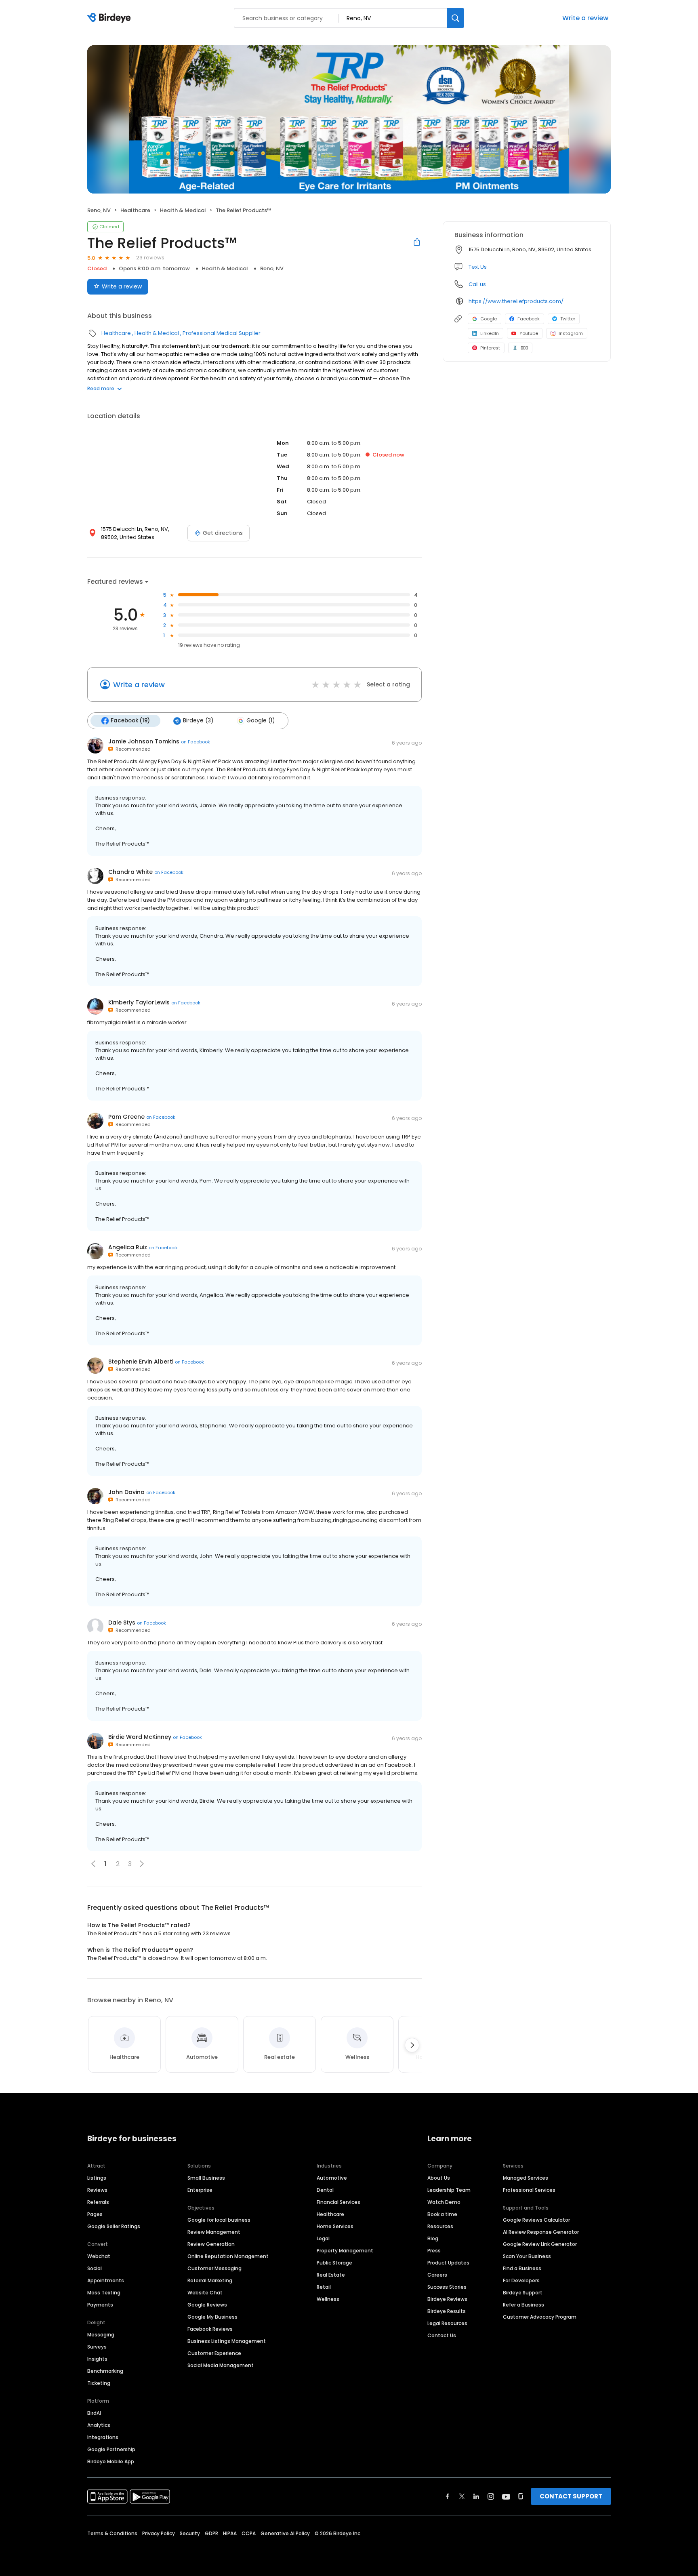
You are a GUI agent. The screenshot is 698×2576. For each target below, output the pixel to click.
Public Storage (334, 2263)
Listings (97, 2178)
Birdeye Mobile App (111, 2461)
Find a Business (522, 2268)
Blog (433, 2238)
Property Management (345, 2251)
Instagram (571, 333)
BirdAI (94, 2413)
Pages (95, 2214)
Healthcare (135, 210)
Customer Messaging (214, 2268)
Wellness (328, 2299)
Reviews (97, 2190)
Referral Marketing (210, 2280)
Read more (101, 388)
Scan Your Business (527, 2256)
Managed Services (526, 2178)
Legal (323, 2238)
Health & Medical (183, 210)
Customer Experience (214, 2353)
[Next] (412, 2045)
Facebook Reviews (210, 2329)
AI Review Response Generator (541, 2232)
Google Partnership (111, 2449)
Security (190, 2533)
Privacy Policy (159, 2533)
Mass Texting (104, 2293)
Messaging (101, 2335)
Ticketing (99, 2383)
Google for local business (219, 2220)
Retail (324, 2287)
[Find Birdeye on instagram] (491, 2496)
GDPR (211, 2533)
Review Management (214, 2232)
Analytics (99, 2425)
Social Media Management (221, 2365)
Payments (100, 2305)
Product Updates (448, 2263)
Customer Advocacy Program (540, 2317)
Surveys (97, 2347)
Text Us (478, 267)
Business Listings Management (227, 2341)
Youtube (529, 333)
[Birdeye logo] (110, 18)
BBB (524, 348)
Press (434, 2251)
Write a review (585, 18)
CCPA (249, 2533)
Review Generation (211, 2244)
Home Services (335, 2226)
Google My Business (212, 2317)
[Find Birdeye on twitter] (462, 2496)
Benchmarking (105, 2371)
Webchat (99, 2256)
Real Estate (331, 2275)
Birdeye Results (447, 2311)
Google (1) (261, 721)
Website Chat (205, 2293)
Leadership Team (449, 2190)
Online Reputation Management (228, 2256)
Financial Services (338, 2202)
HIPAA (230, 2533)
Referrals (98, 2202)
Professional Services (529, 2190)
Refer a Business (523, 2305)
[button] (142, 1864)
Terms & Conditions (112, 2533)
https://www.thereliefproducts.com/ (516, 301)
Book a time (442, 2214)
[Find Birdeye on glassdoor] (521, 2496)
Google (489, 319)
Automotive (332, 2178)
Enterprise (200, 2190)
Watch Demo (444, 2202)
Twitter (568, 319)
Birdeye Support (523, 2293)
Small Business (206, 2178)
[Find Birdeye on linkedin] (476, 2496)
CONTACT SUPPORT (571, 2496)
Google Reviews (207, 2305)
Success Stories (447, 2287)
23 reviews (150, 258)
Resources (440, 2226)
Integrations (103, 2437)
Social (95, 2268)
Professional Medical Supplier (222, 333)
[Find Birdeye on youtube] (506, 2496)
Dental (325, 2190)
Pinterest (490, 348)
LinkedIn (490, 333)
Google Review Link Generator (540, 2244)
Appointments (106, 2280)
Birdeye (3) (198, 721)
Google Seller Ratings (114, 2226)
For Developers (521, 2280)
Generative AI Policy (285, 2533)
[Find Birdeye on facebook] (448, 2496)
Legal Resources (447, 2323)
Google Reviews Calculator (536, 2220)
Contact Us (442, 2335)
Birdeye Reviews (447, 2299)
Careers (437, 2275)
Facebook (529, 319)
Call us (477, 284)
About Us (439, 2178)
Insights (97, 2359)
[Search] (456, 18)
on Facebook (196, 742)
